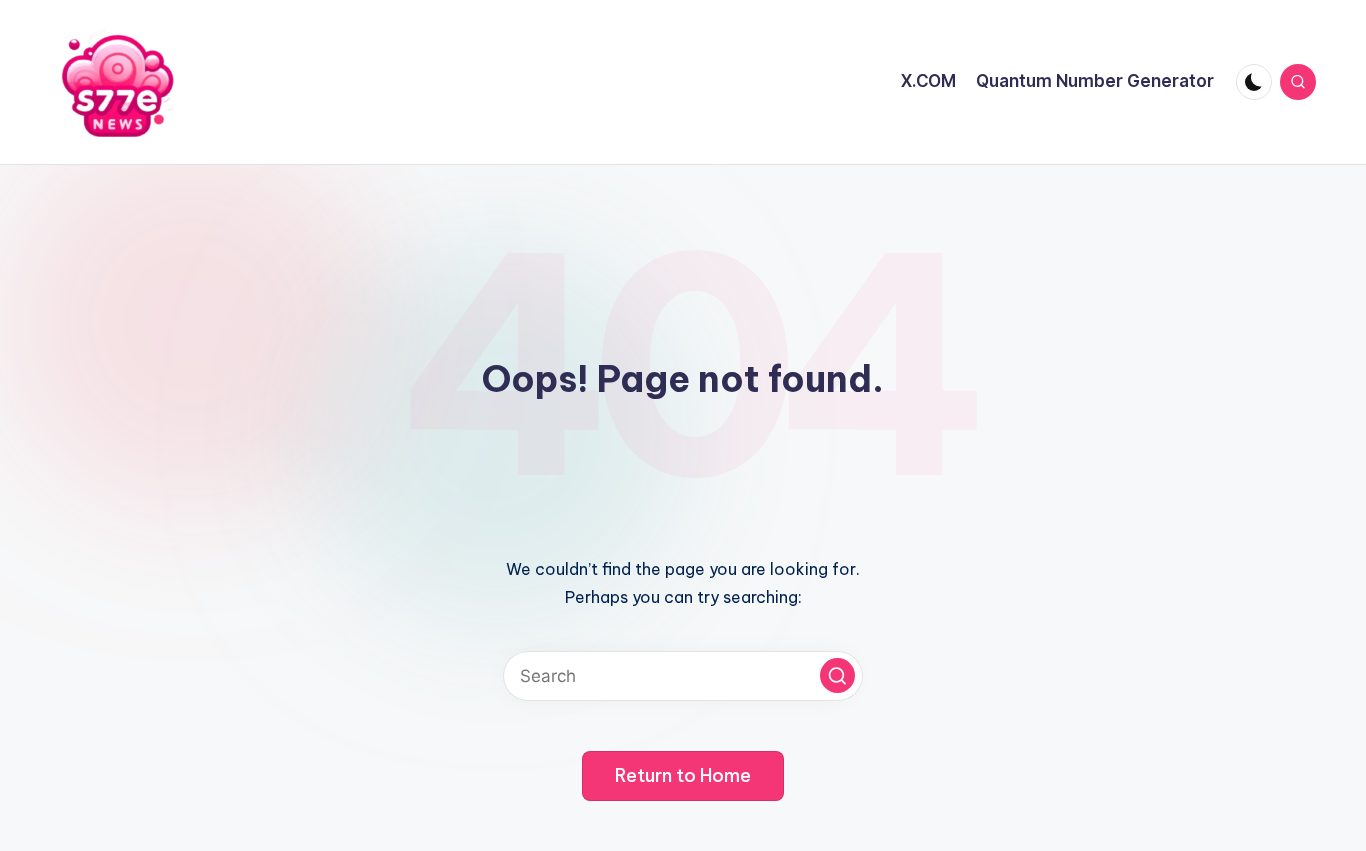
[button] (837, 675)
